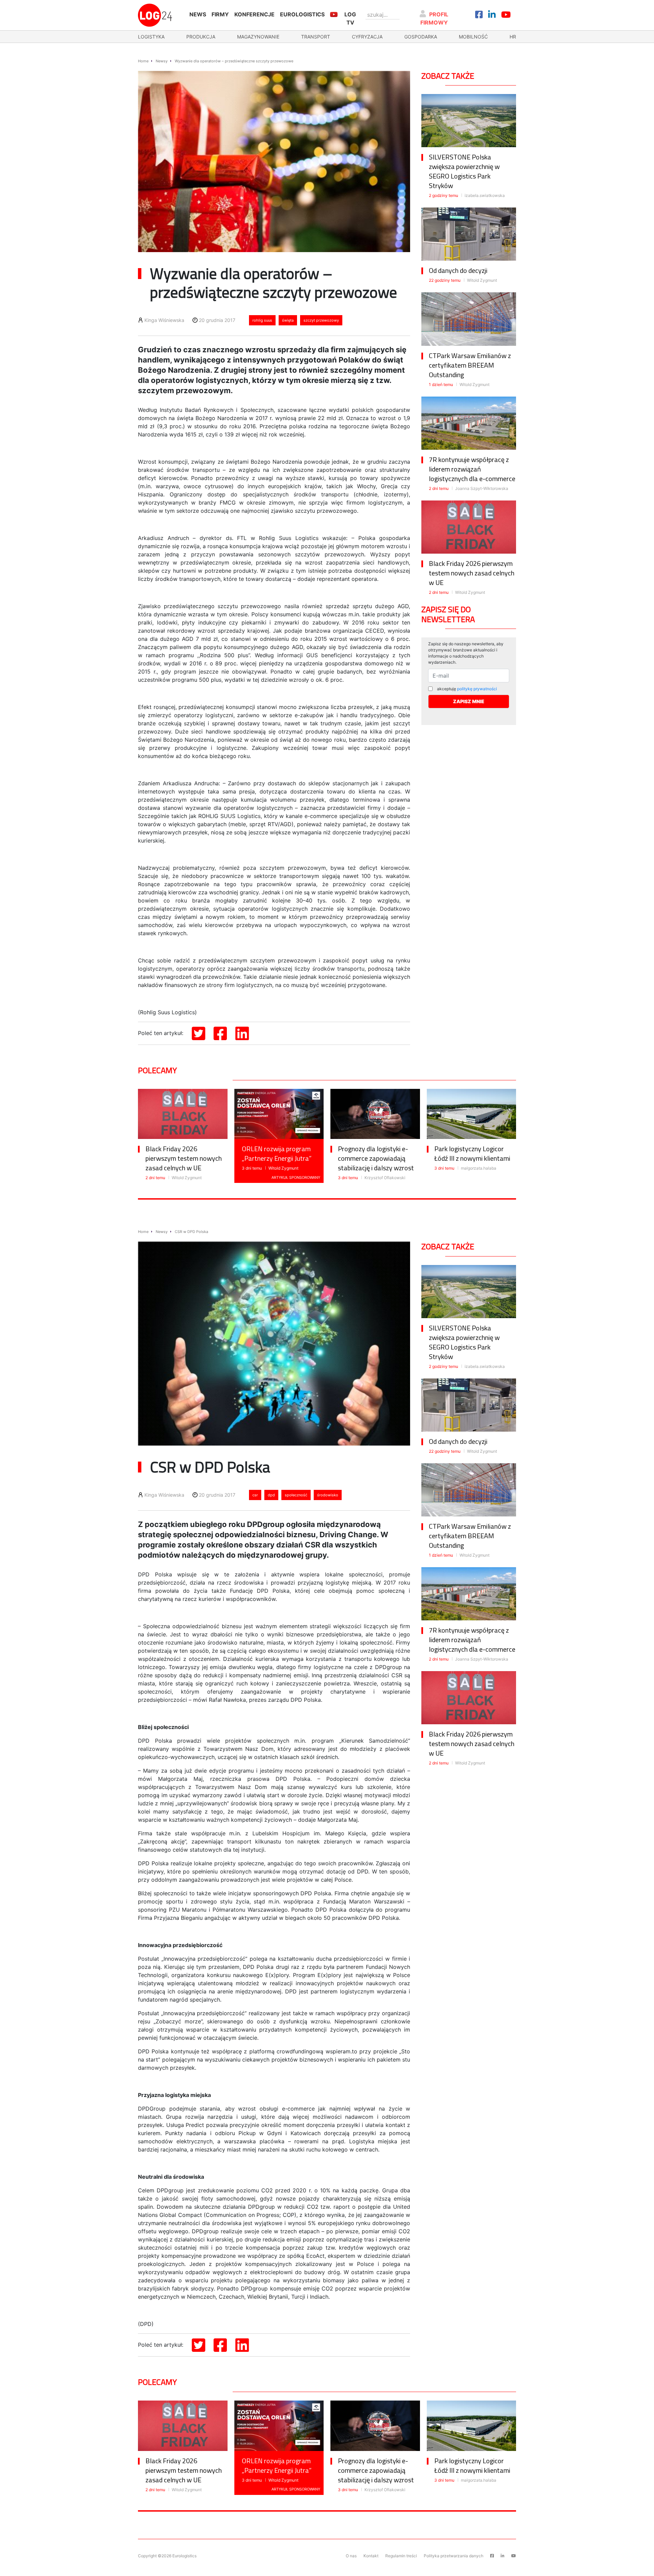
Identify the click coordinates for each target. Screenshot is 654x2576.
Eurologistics (302, 14)
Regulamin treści (401, 2556)
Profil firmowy (434, 18)
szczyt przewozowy (321, 320)
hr (513, 37)
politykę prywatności (477, 689)
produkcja (201, 37)
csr (255, 1495)
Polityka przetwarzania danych (454, 2556)
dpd (271, 1495)
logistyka (151, 37)
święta (288, 320)
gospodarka (421, 37)
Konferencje (254, 14)
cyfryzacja (367, 37)
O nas (351, 2556)
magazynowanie (258, 37)
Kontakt (371, 2556)
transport (316, 37)
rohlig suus (262, 320)
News (198, 14)
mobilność (473, 37)
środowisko (328, 1495)
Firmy (220, 14)
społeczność (296, 1495)
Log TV (350, 18)
